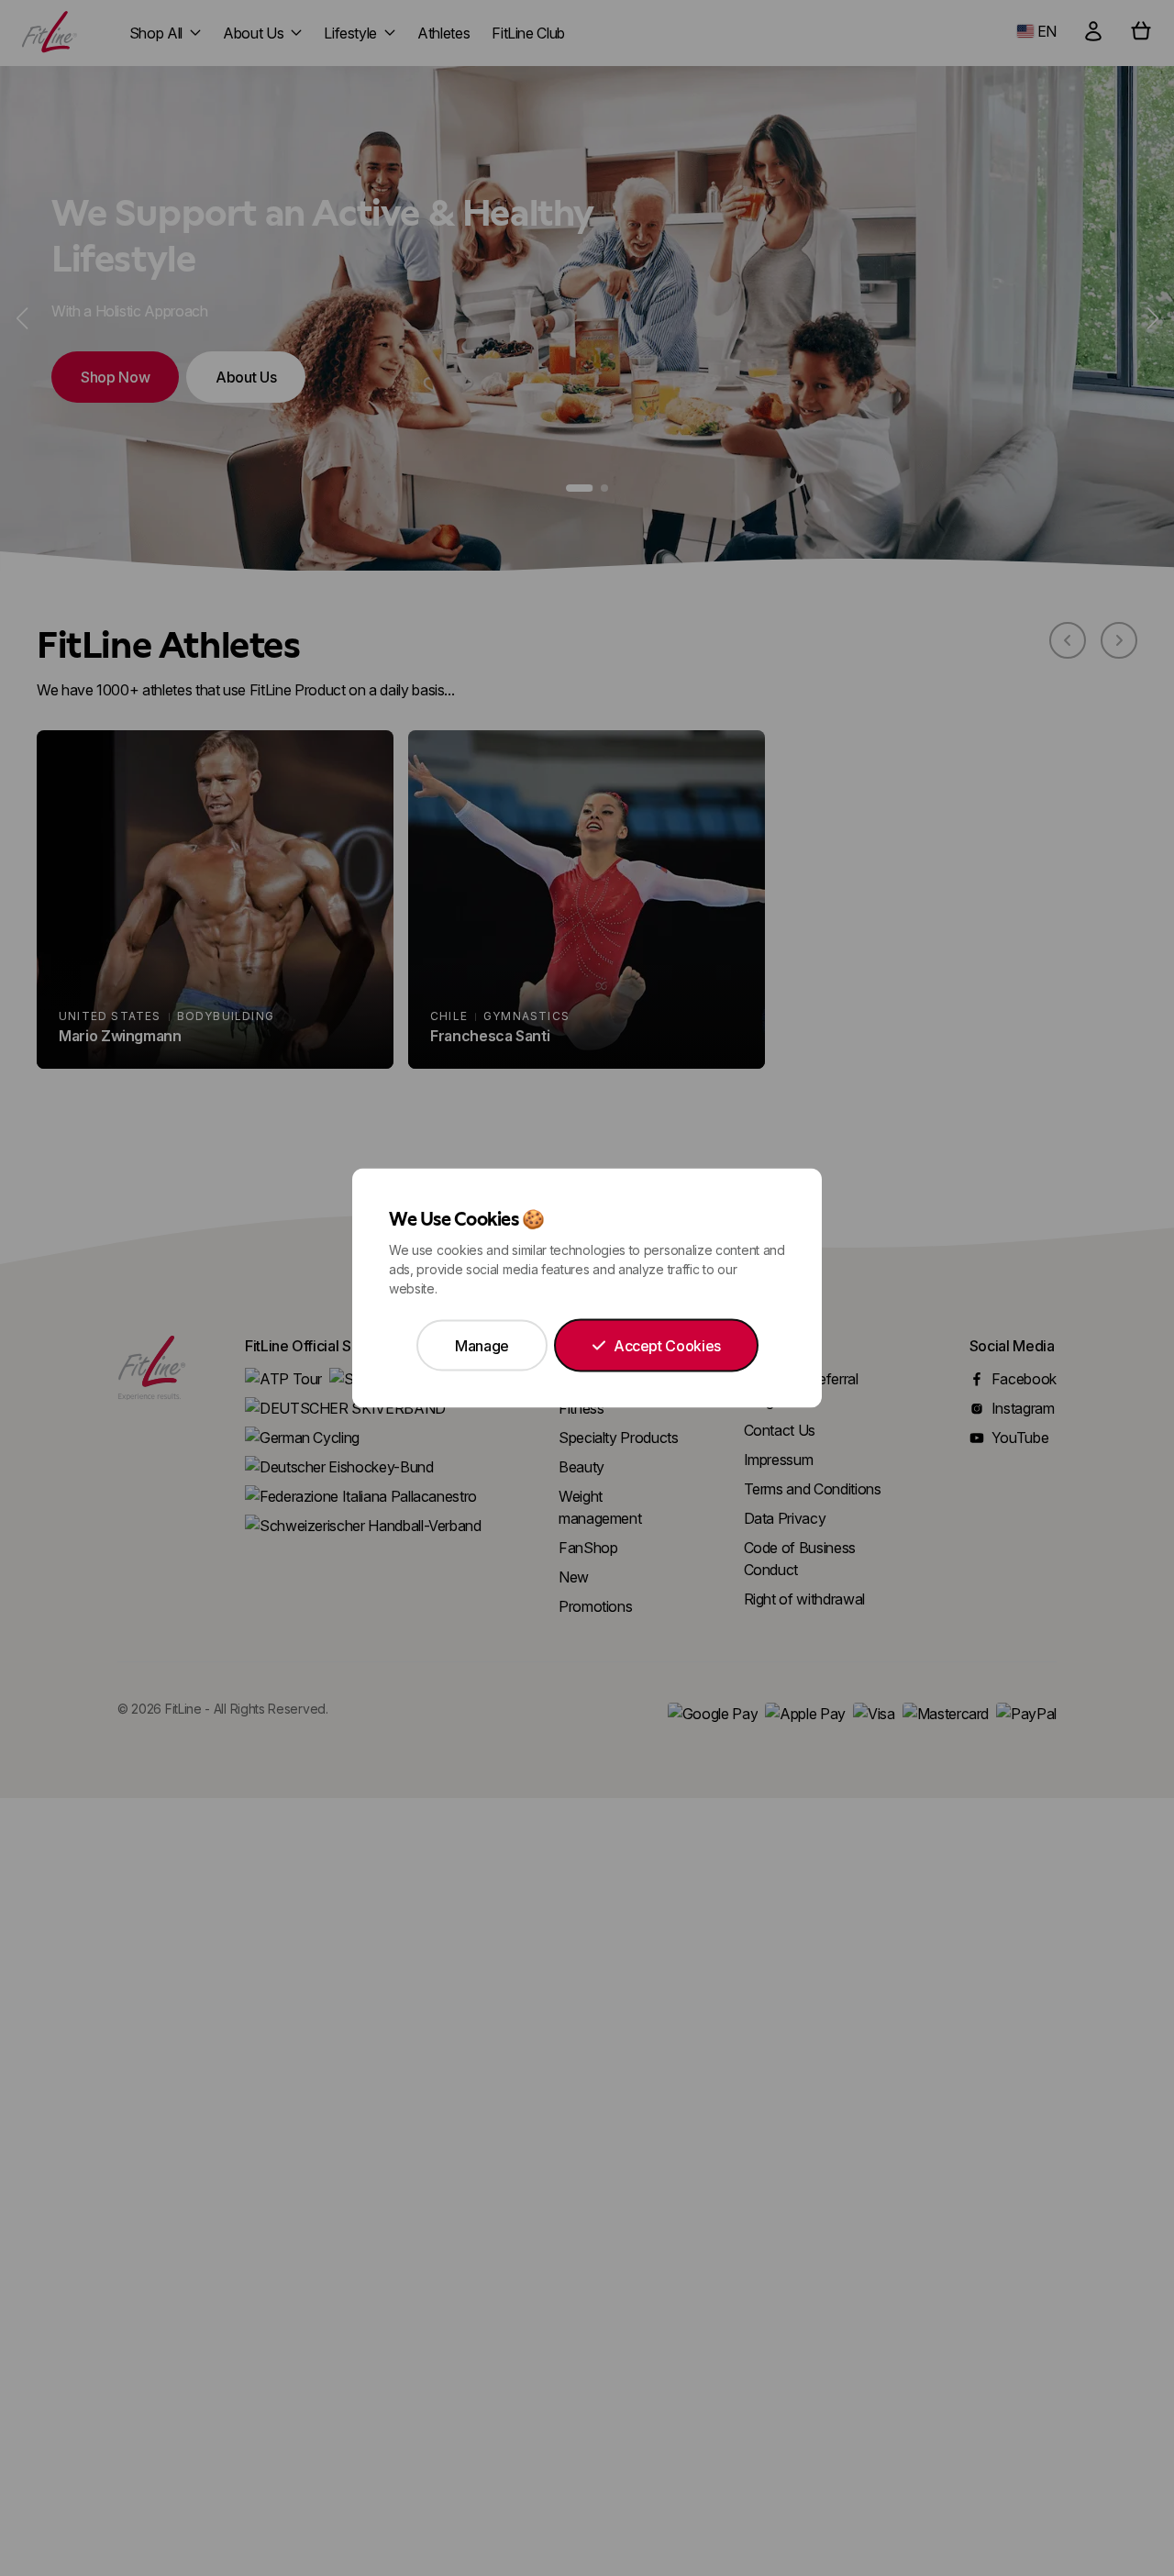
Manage (482, 1346)
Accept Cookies (667, 1346)
